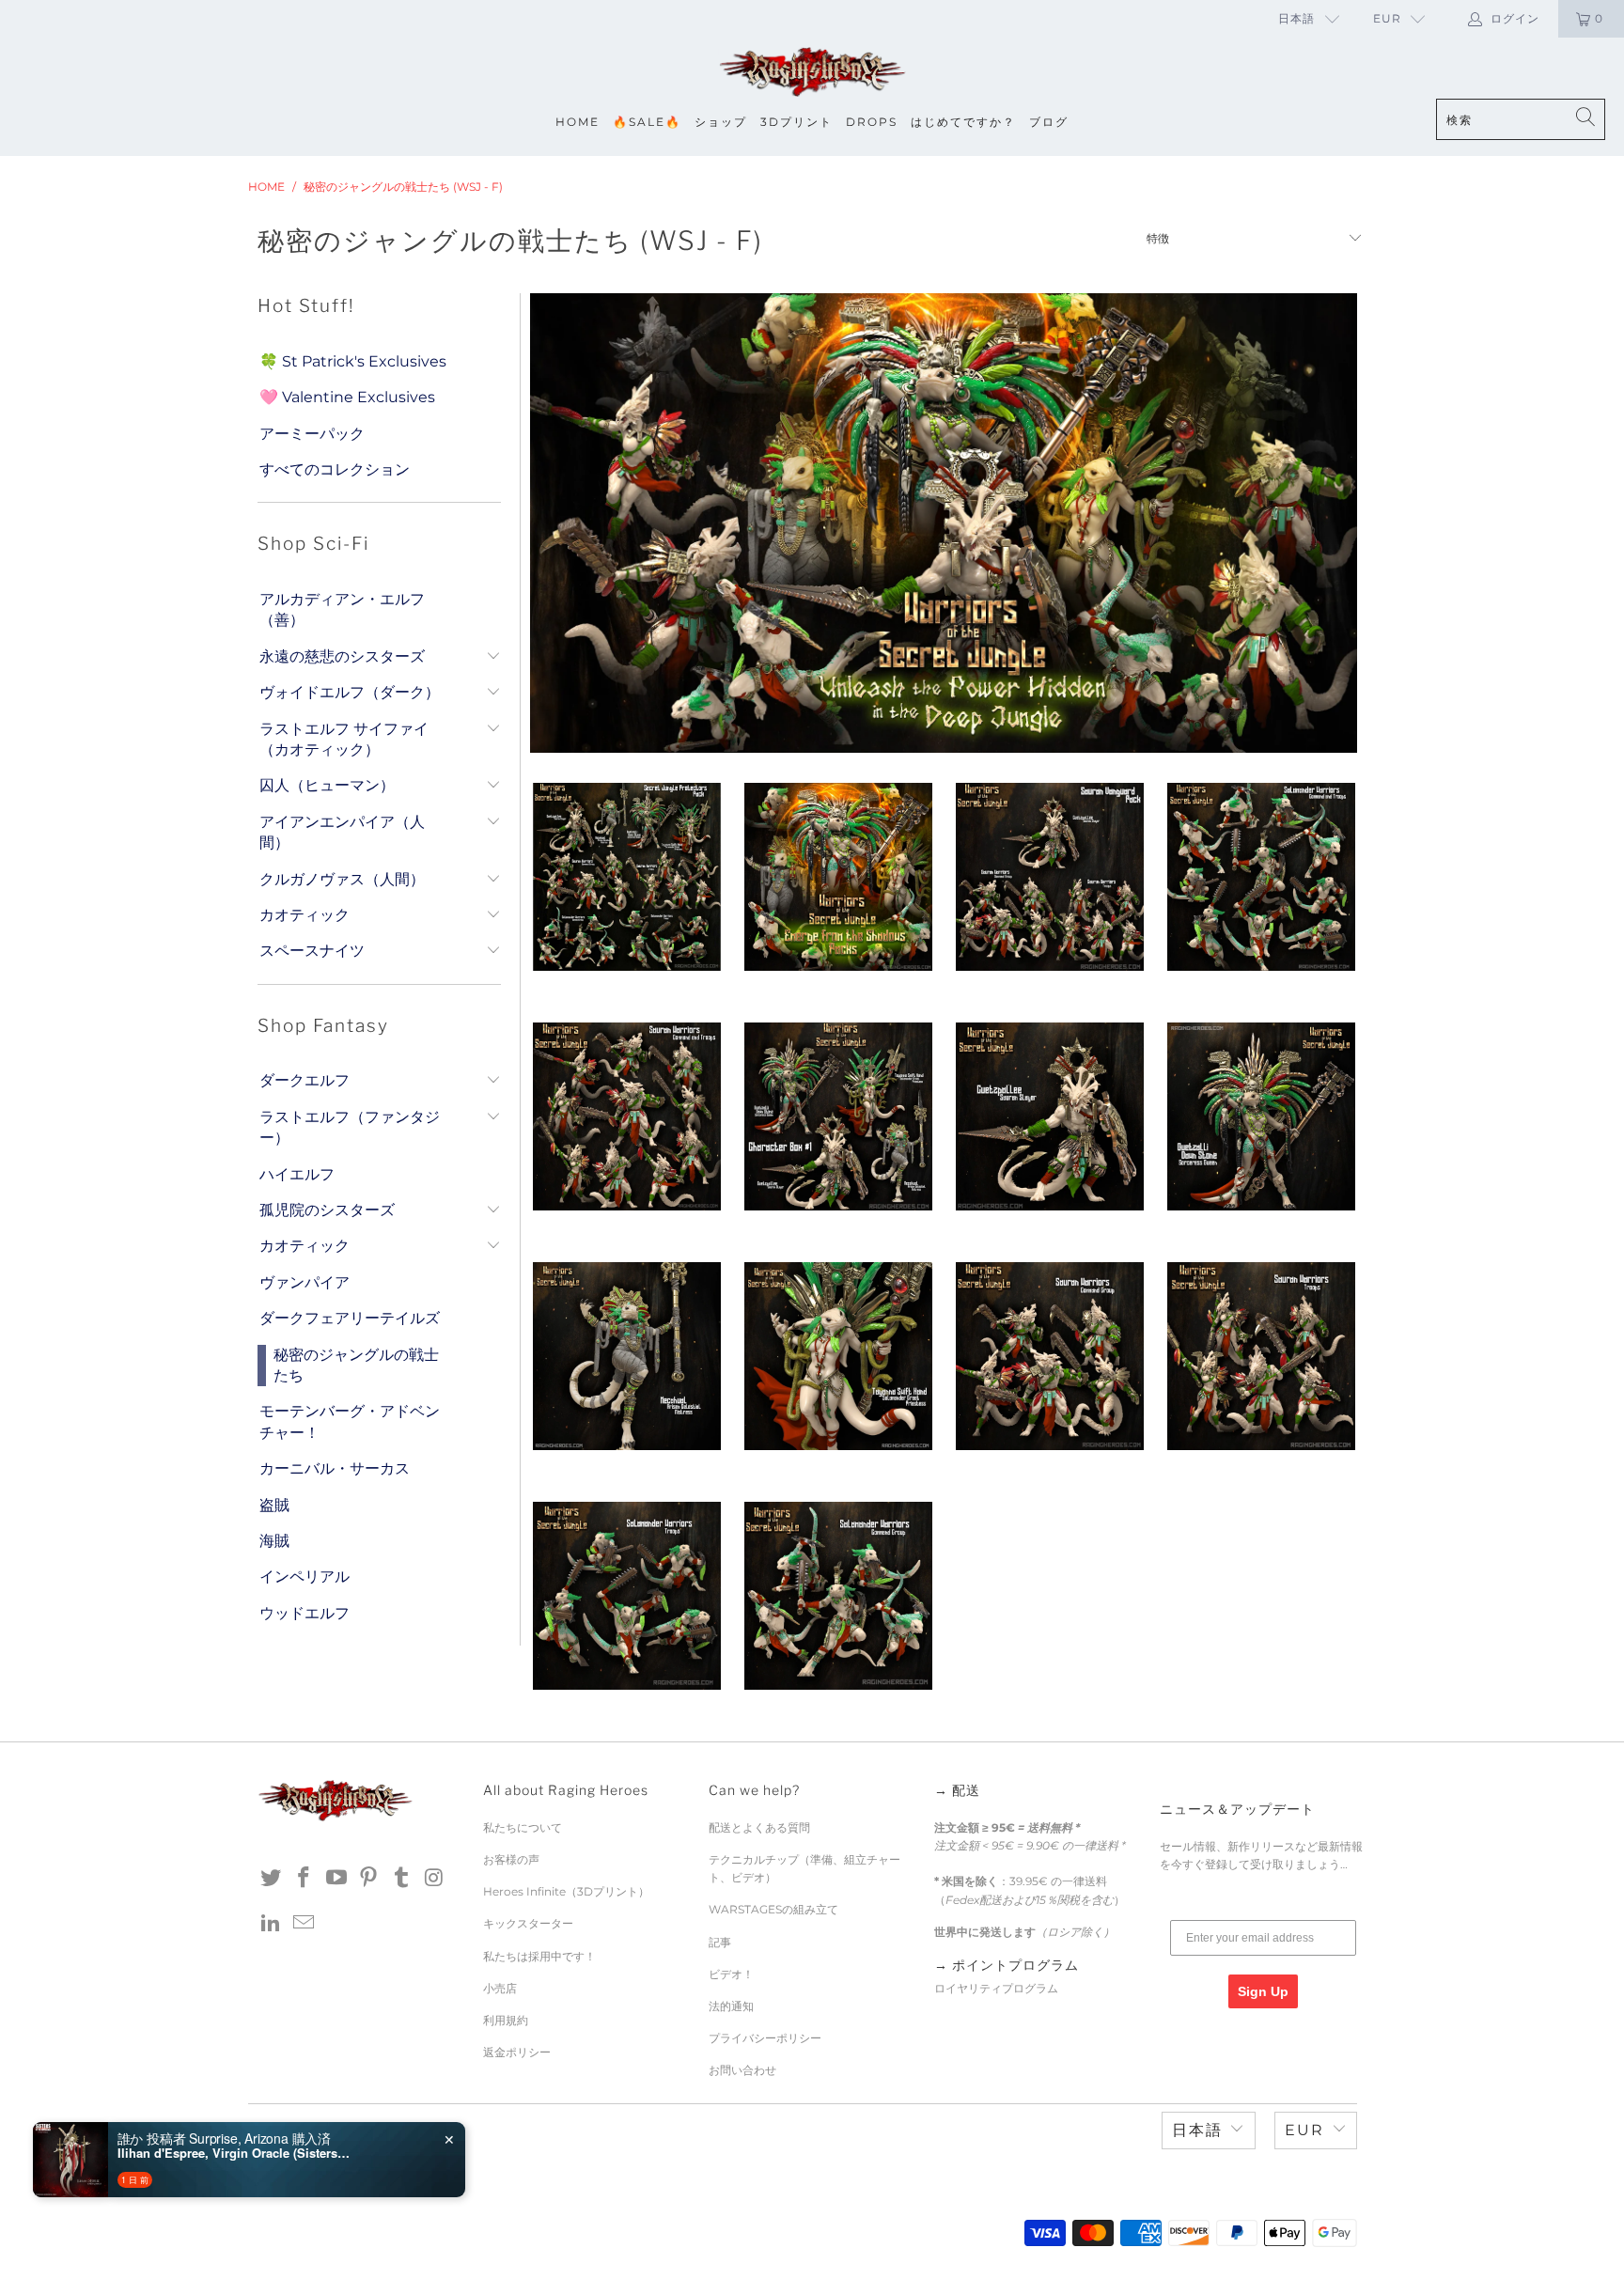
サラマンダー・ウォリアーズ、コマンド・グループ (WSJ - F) (838, 1596)
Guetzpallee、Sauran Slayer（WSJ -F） (1049, 1116)
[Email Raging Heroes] (304, 1924)
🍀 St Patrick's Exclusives (353, 361)
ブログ (1049, 122)
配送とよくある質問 (759, 1827)
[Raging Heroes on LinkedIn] (272, 1924)
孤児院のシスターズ (327, 1210)
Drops (872, 122)
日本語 (1296, 18)
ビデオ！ (731, 1974)
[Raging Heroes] (812, 73)
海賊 (274, 1541)
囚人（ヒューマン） (327, 785)
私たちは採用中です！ (539, 1956)
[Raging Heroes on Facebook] (304, 1879)
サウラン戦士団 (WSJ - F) (1261, 1356)
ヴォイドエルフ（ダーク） (350, 692)
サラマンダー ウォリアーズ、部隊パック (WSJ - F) (626, 1596)
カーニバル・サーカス (335, 1468)
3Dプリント (796, 122)
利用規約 (506, 2020)
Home (578, 122)
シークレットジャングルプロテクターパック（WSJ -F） (626, 877)
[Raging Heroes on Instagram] (434, 1879)
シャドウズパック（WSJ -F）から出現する (838, 877)
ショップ (721, 122)
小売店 (500, 1988)
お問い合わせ (742, 2070)
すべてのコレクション (335, 469)
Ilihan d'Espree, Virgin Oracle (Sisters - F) (235, 2153)
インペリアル (304, 1577)
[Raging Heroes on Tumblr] (402, 1879)
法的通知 (731, 2006)
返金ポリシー (517, 2052)
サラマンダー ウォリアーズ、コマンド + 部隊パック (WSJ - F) (1261, 877)
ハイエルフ (297, 1174)
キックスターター (528, 1923)
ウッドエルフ (304, 1613)
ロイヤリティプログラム (996, 1988)
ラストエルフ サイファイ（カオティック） (344, 739)
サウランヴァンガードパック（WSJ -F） (1049, 877)
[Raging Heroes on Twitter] (272, 1879)
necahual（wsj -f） (626, 1356)
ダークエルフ (304, 1080)
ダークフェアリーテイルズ (350, 1318)
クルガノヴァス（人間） (342, 879)
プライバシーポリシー (765, 2038)
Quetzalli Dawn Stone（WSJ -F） (1261, 1116)
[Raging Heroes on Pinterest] (369, 1879)
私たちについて (523, 1827)
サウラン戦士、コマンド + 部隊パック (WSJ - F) (626, 1116)
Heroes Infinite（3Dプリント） (566, 1891)
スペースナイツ (312, 951)
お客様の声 (511, 1859)
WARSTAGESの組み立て (773, 1909)
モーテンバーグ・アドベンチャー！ (350, 1421)
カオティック (304, 915)
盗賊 (274, 1505)
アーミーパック (312, 434)
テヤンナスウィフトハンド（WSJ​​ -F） (838, 1356)
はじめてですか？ (963, 122)
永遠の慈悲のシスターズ (342, 656)
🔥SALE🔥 (647, 122)
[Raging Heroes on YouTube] (336, 1879)
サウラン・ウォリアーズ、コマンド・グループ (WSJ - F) (1049, 1356)
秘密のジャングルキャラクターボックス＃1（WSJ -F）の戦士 (838, 1116)
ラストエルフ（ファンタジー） (350, 1127)
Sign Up (1263, 1991)
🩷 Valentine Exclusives (347, 397)
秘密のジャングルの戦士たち (356, 1365)
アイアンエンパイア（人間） (342, 832)
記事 (720, 1942)
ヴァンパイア (304, 1282)
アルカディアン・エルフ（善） (342, 609)
